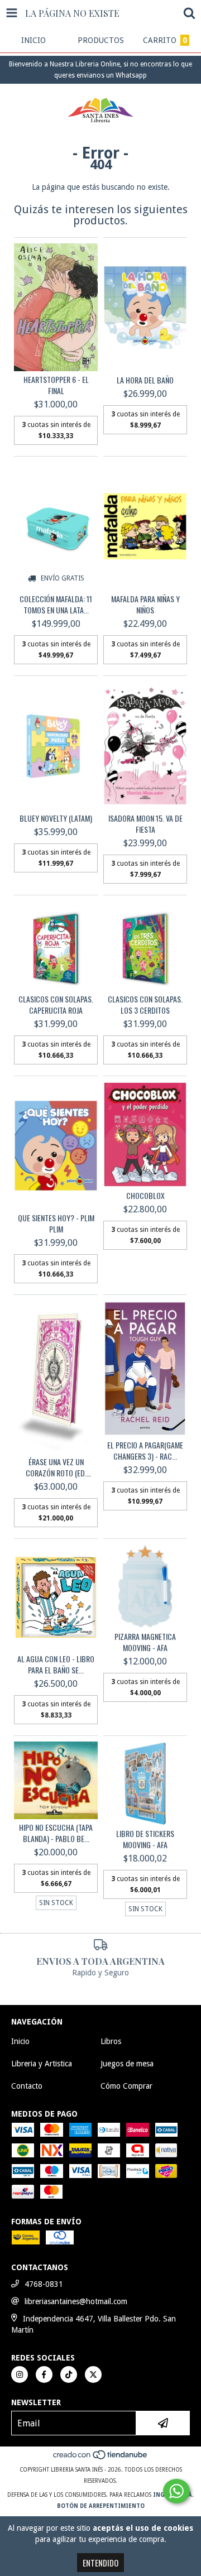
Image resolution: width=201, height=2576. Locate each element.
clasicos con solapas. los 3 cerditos (145, 1005)
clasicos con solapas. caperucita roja (56, 1005)
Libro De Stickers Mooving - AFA (145, 1839)
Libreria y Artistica (42, 2064)
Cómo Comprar (126, 2086)
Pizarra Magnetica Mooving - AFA (145, 1642)
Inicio (20, 2041)
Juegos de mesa (127, 2064)
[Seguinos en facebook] (44, 2374)
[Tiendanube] (101, 2459)
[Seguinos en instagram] (20, 2374)
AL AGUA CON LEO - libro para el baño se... (56, 1664)
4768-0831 (44, 2284)
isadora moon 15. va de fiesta (145, 824)
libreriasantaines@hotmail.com (76, 2301)
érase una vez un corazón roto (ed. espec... (56, 1467)
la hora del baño (145, 380)
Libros (111, 2041)
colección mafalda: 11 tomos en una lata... (56, 605)
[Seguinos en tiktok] (69, 2374)
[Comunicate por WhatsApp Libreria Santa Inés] (176, 2491)
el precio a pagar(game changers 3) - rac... (145, 1451)
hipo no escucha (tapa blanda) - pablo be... (56, 1833)
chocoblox (145, 1196)
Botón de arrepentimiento (101, 2506)
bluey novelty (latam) (56, 818)
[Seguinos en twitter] (93, 2374)
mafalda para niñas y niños (145, 605)
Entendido (100, 2563)
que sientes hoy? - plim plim (56, 1224)
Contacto (27, 2086)
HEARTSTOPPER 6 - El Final (56, 385)
